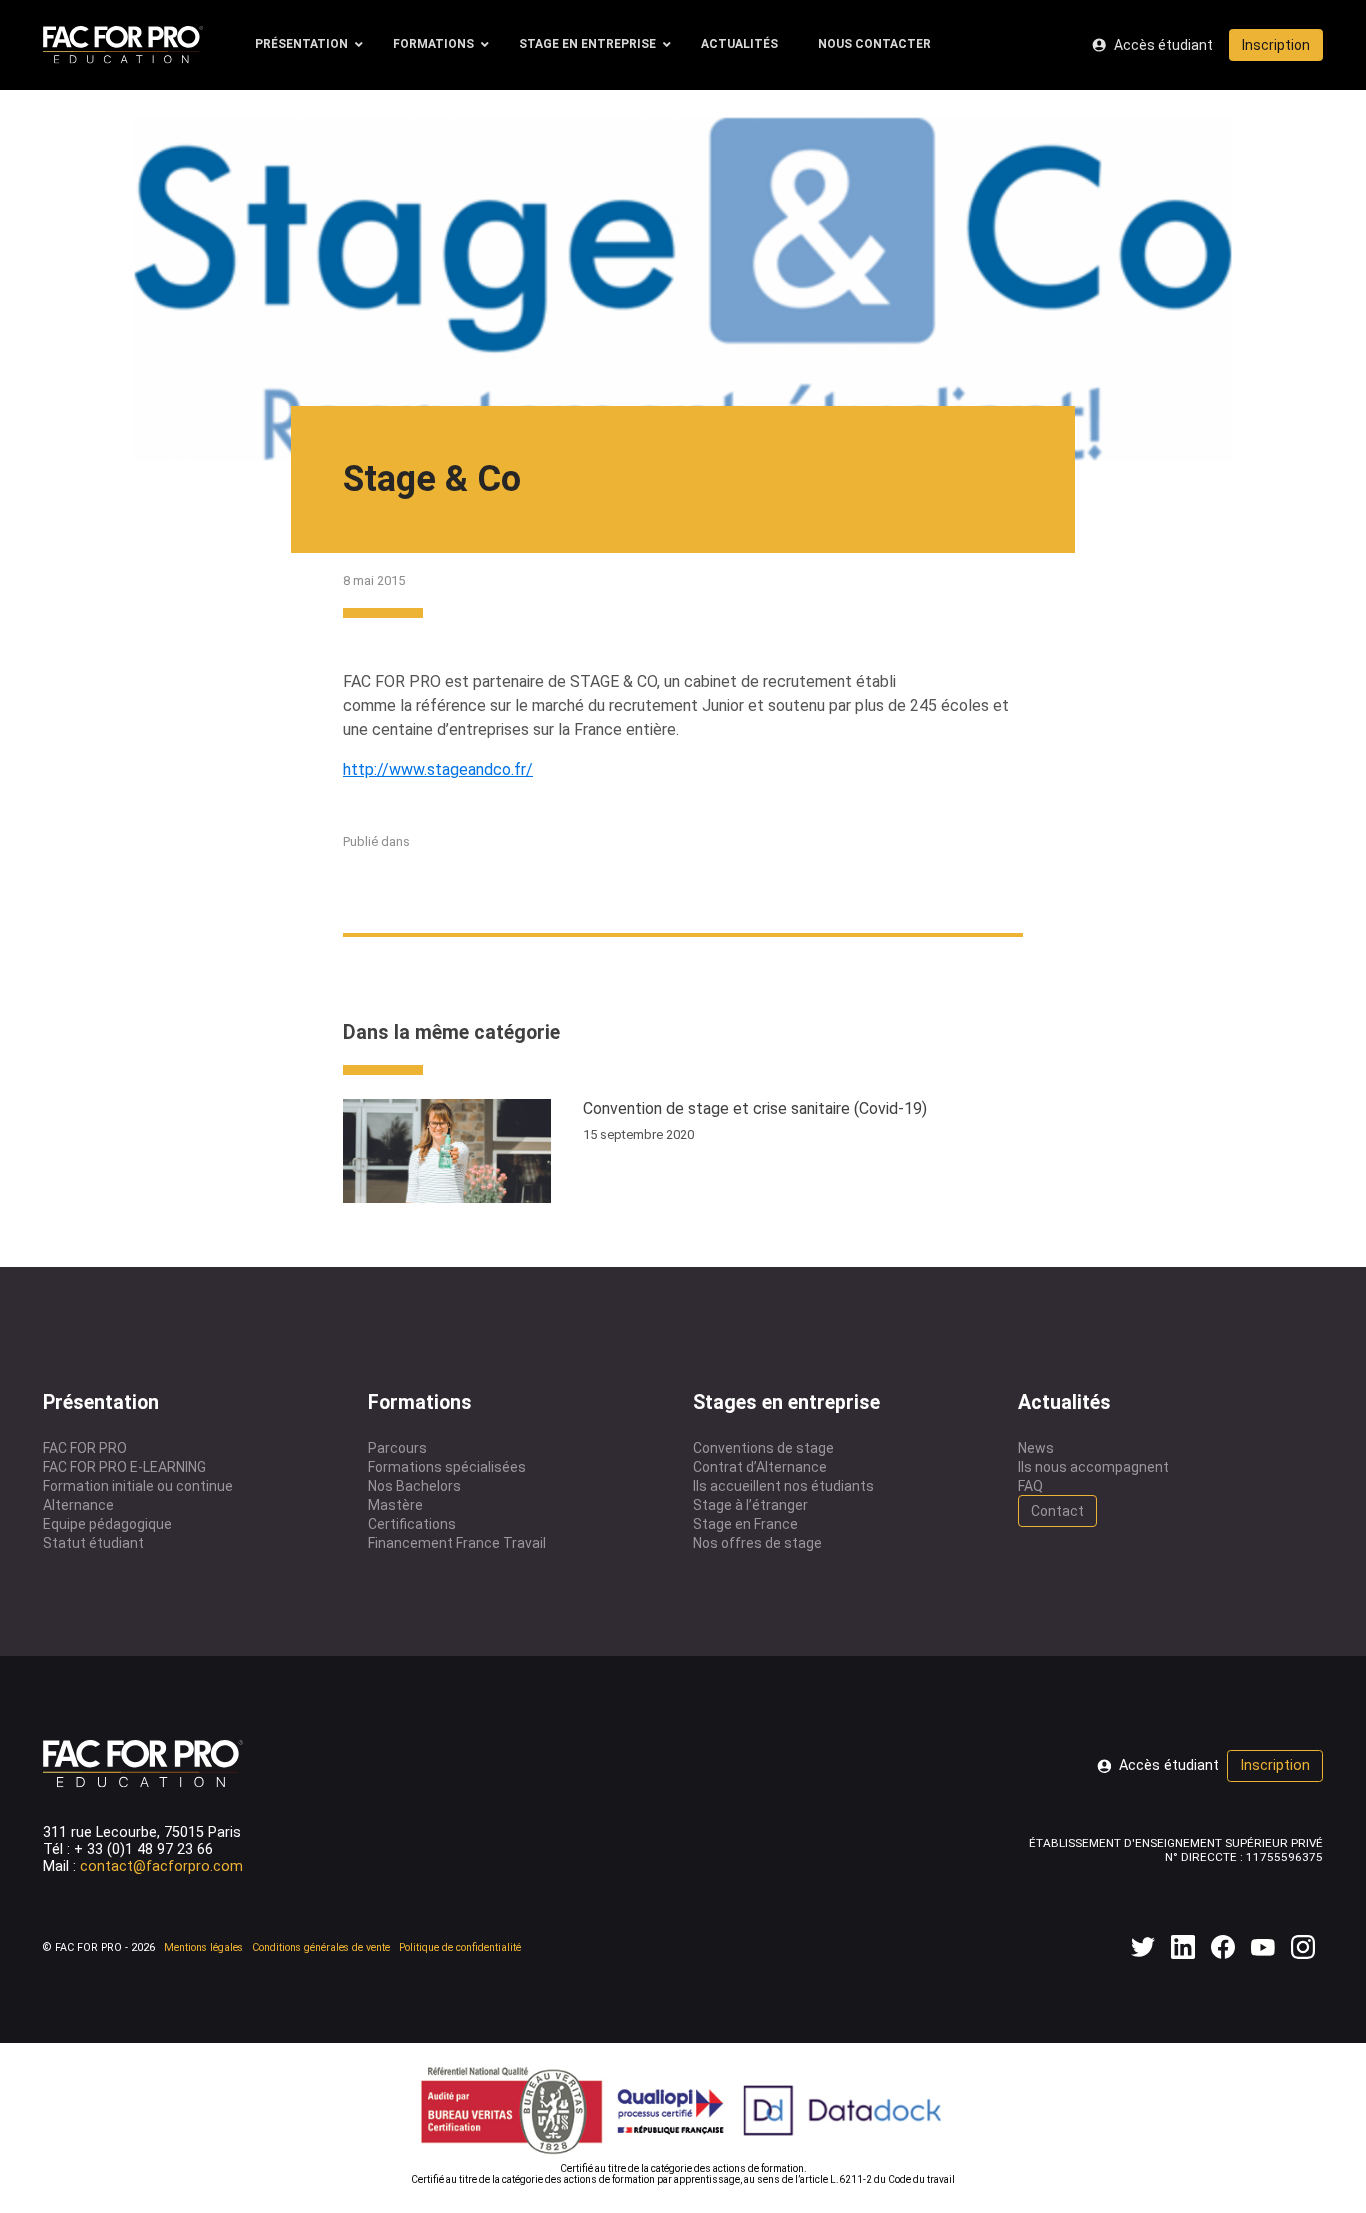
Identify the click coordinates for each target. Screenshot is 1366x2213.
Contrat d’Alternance (760, 1467)
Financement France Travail (457, 1543)
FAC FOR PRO (85, 1448)
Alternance (78, 1505)
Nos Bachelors (414, 1486)
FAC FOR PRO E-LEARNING (124, 1467)
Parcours (397, 1448)
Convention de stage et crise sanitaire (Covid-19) (755, 1108)
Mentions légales (203, 1947)
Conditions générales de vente (321, 1947)
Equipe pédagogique (107, 1524)
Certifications (412, 1524)
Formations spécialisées (447, 1467)
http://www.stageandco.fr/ (438, 769)
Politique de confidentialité (460, 1947)
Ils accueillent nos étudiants (783, 1486)
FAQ (1030, 1486)
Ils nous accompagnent (1093, 1467)
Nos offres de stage (757, 1543)
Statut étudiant (93, 1543)
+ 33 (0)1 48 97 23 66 (143, 1849)
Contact (1057, 1511)
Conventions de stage (763, 1448)
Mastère (395, 1505)
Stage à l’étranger (750, 1505)
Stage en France (745, 1524)
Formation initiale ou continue (138, 1486)
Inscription (1276, 45)
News (1036, 1448)
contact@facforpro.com (161, 1866)
